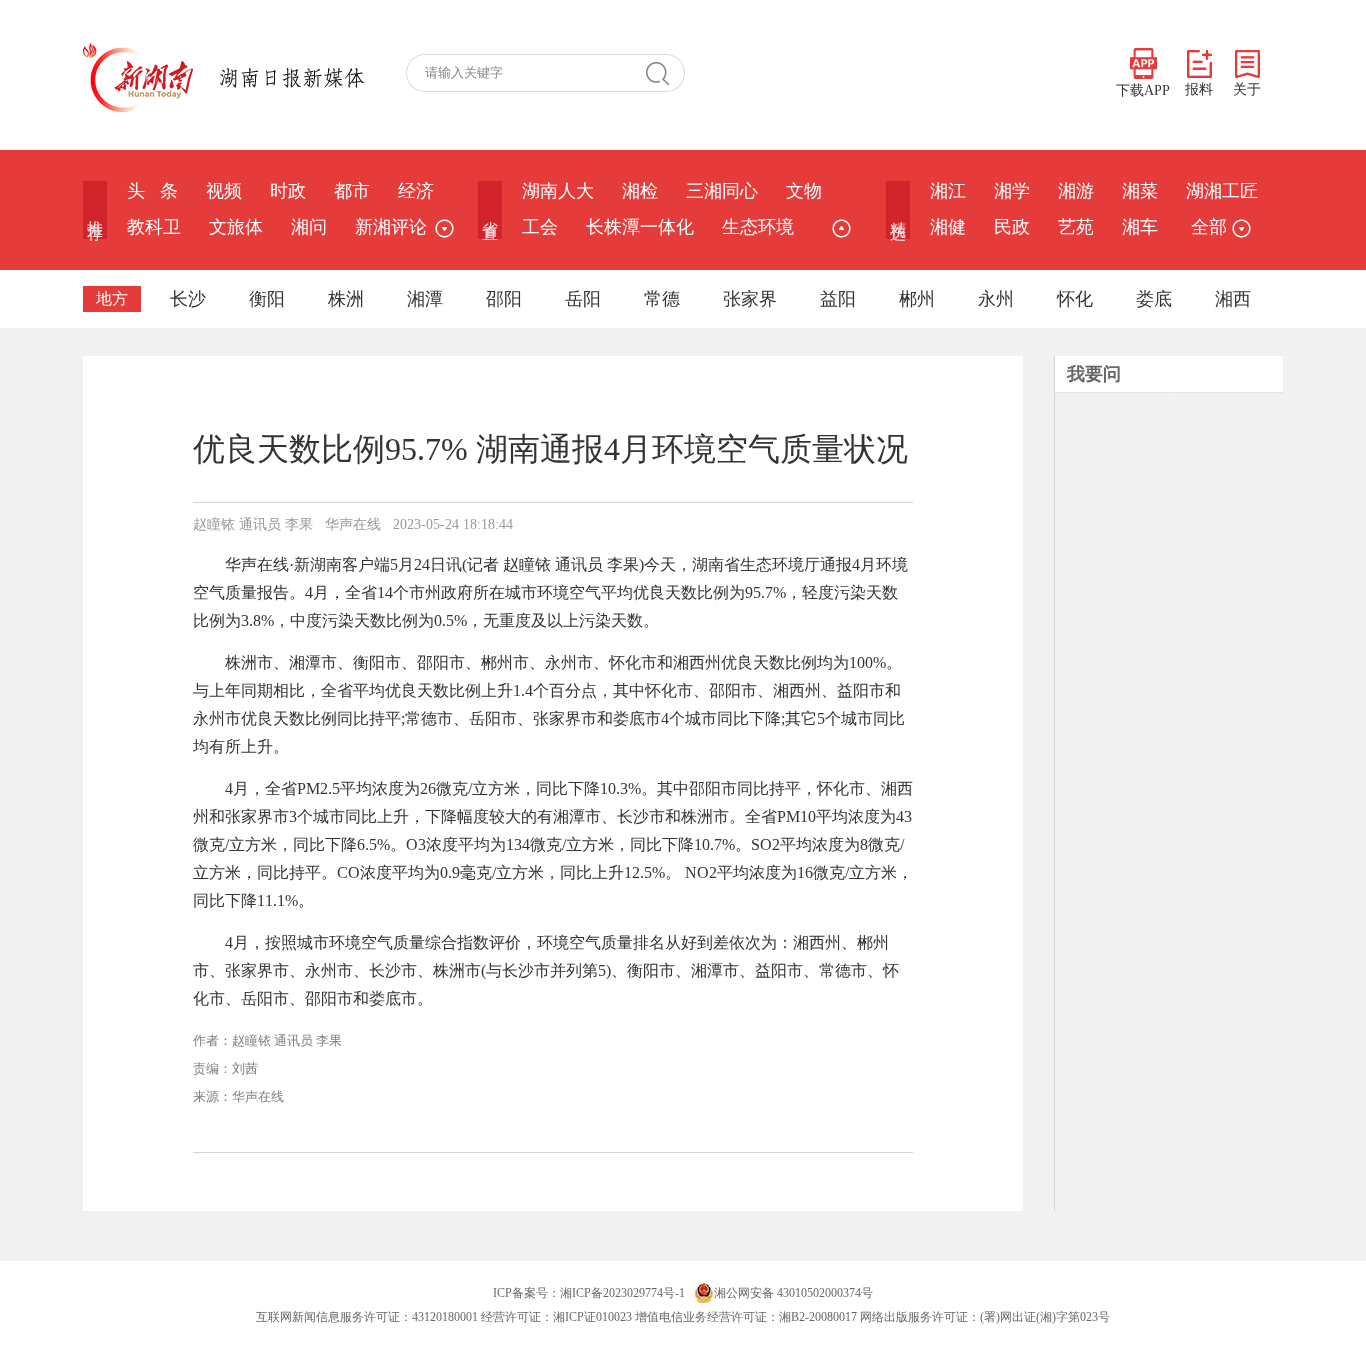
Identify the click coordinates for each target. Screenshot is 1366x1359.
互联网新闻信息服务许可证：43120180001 (367, 1317)
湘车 (1140, 227)
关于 (1247, 89)
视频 (224, 191)
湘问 (309, 227)
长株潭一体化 (640, 227)
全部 (1209, 227)
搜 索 (665, 73)
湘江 (948, 191)
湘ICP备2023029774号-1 (622, 1293)
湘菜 (1140, 191)
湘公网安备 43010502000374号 (793, 1293)
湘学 (1012, 191)
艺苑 (1076, 227)
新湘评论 (391, 227)
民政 (1012, 227)
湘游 (1076, 191)
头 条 (152, 191)
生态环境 (758, 227)
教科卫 (154, 227)
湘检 (640, 191)
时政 (288, 191)
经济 (416, 191)
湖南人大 (558, 191)
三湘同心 (722, 191)
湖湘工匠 (1222, 191)
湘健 (948, 227)
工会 (540, 227)
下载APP (1143, 90)
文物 (804, 191)
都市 (352, 191)
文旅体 (236, 227)
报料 (1199, 89)
